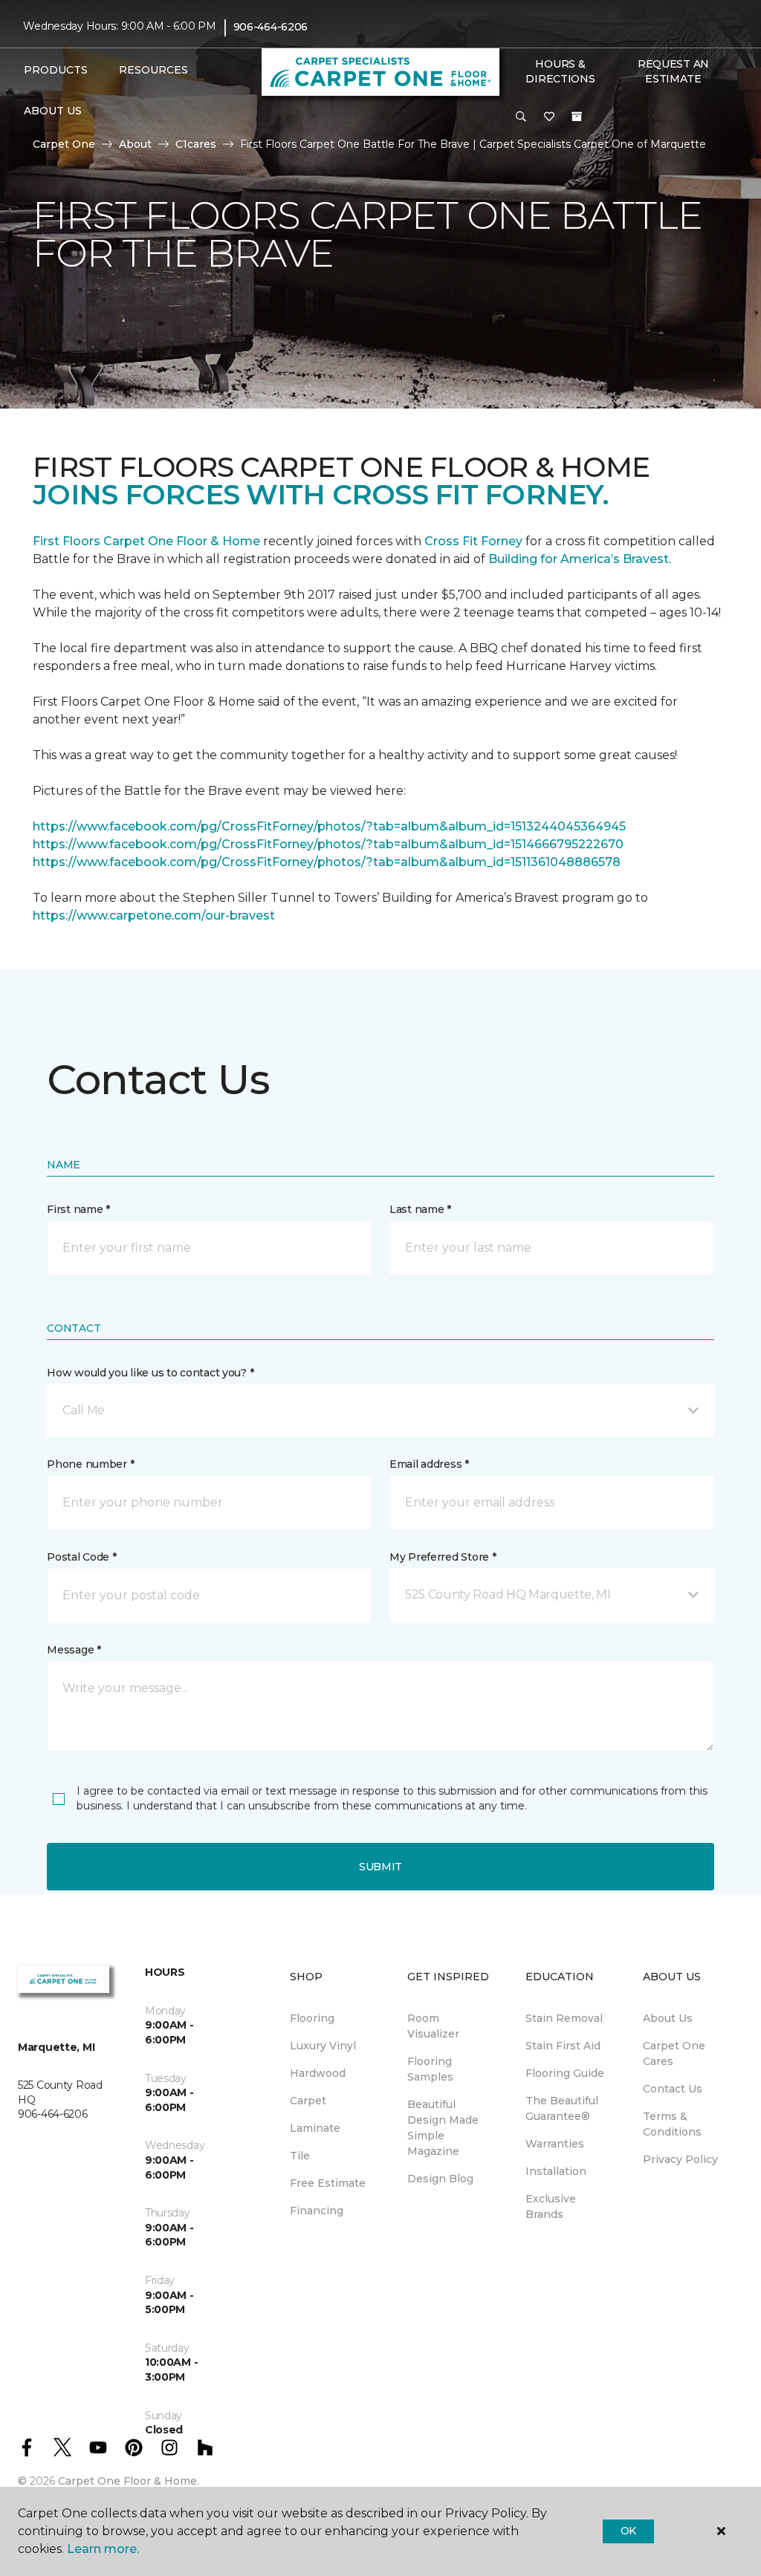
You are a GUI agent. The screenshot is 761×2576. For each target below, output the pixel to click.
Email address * (429, 1464)
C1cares (196, 144)
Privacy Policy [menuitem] (680, 2159)
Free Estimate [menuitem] (328, 2183)
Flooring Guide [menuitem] (565, 2073)
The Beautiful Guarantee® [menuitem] (562, 2108)
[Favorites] (549, 117)
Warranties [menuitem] (555, 2144)
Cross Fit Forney (473, 541)
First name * (78, 1209)
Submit (380, 1867)
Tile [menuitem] (300, 2156)
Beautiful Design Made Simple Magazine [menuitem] (443, 2128)
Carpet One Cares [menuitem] (674, 2053)
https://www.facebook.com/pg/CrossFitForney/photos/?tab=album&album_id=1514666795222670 (328, 844)
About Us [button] (53, 111)
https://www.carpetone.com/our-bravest (154, 915)
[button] (521, 117)
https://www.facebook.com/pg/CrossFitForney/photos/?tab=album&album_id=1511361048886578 (327, 862)
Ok (628, 2531)
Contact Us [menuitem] (673, 2089)
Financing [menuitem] (317, 2211)
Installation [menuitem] (556, 2171)
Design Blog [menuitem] (440, 2179)
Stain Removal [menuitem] (564, 2018)
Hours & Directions (560, 71)
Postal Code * (81, 1557)
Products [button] (56, 70)
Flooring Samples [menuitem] (430, 2069)
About (135, 144)
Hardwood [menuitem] (318, 2073)
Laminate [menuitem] (315, 2128)
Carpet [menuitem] (308, 2101)
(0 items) (577, 117)
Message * (74, 1650)
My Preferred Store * (443, 1557)
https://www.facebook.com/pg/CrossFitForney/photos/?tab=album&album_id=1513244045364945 (329, 826)
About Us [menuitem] (668, 2018)
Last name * (420, 1209)
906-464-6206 (271, 27)
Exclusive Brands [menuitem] (551, 2206)
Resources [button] (153, 70)
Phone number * (90, 1464)
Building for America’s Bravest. (580, 559)
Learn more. (103, 2549)
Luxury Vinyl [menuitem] (323, 2046)
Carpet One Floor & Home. (129, 2481)
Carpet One (64, 144)
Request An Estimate (673, 71)
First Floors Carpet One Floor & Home (146, 541)
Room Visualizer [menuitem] (433, 2026)
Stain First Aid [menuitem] (563, 2046)
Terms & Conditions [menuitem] (672, 2124)
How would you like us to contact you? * (150, 1373)
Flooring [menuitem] (312, 2018)
